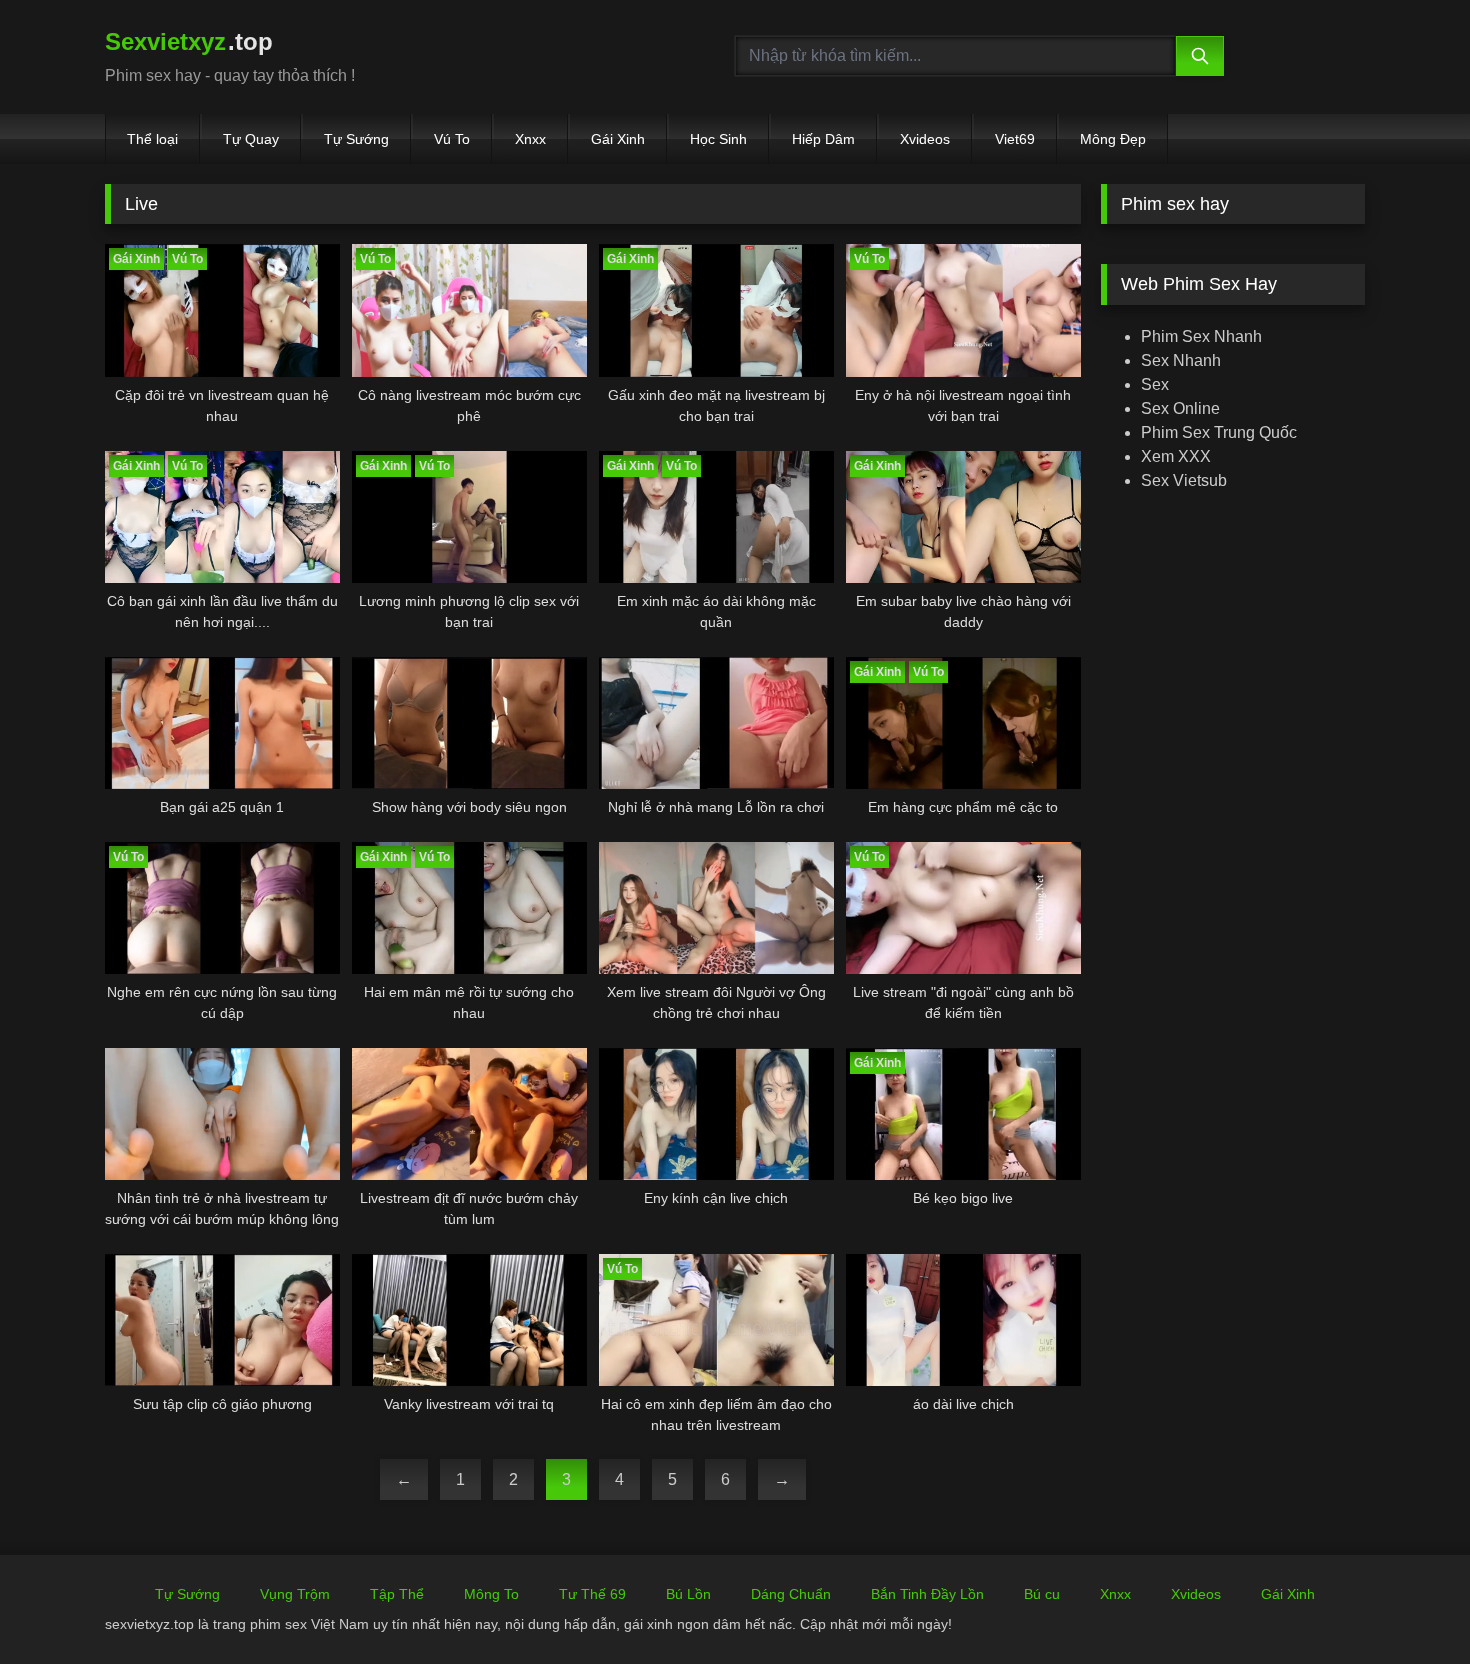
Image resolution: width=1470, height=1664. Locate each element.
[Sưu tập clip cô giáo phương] (222, 1320)
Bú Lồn (688, 1594)
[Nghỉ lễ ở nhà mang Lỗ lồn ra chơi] (716, 723)
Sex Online (1180, 408)
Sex (1155, 384)
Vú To (452, 139)
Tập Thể (397, 1594)
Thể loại (152, 139)
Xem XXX (1176, 456)
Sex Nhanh (1181, 360)
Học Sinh (718, 139)
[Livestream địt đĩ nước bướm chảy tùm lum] (469, 1114)
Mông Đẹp (1113, 139)
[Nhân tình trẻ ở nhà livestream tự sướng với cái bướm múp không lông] (222, 1114)
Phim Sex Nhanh (1201, 336)
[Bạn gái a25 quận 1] (222, 723)
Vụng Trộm (295, 1594)
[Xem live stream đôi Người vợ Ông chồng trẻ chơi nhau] (716, 908)
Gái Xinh (618, 139)
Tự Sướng (356, 139)
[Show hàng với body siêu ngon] (469, 723)
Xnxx (530, 139)
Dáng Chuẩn (791, 1594)
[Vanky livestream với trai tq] (469, 1320)
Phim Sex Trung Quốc (1219, 432)
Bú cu (1042, 1594)
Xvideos (925, 139)
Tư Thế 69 (592, 1594)
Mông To (491, 1594)
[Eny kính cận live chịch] (716, 1114)
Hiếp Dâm (823, 139)
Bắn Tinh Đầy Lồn (927, 1594)
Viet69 (1015, 139)
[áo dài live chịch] (963, 1320)
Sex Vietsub (1184, 480)
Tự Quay (251, 139)
